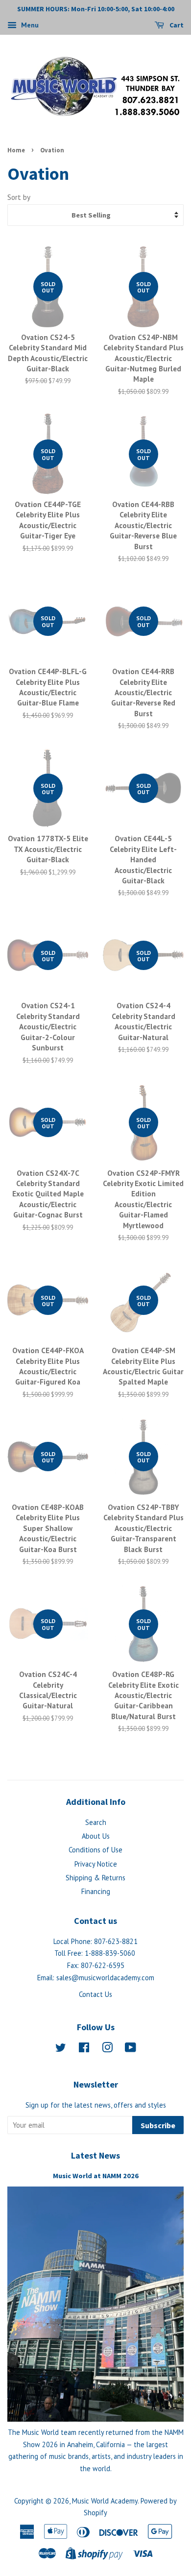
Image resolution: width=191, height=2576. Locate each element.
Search (96, 1822)
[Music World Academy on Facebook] (84, 2049)
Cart (176, 25)
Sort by (19, 197)
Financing (96, 1891)
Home (16, 150)
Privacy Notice (96, 1864)
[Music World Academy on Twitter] (61, 2049)
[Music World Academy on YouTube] (131, 2049)
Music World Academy (105, 2501)
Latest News (95, 2155)
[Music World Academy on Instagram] (107, 2049)
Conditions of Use (95, 1850)
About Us (96, 1836)
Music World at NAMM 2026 (96, 2176)
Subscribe (158, 2125)
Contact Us (95, 1994)
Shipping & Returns (95, 1878)
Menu (29, 25)
